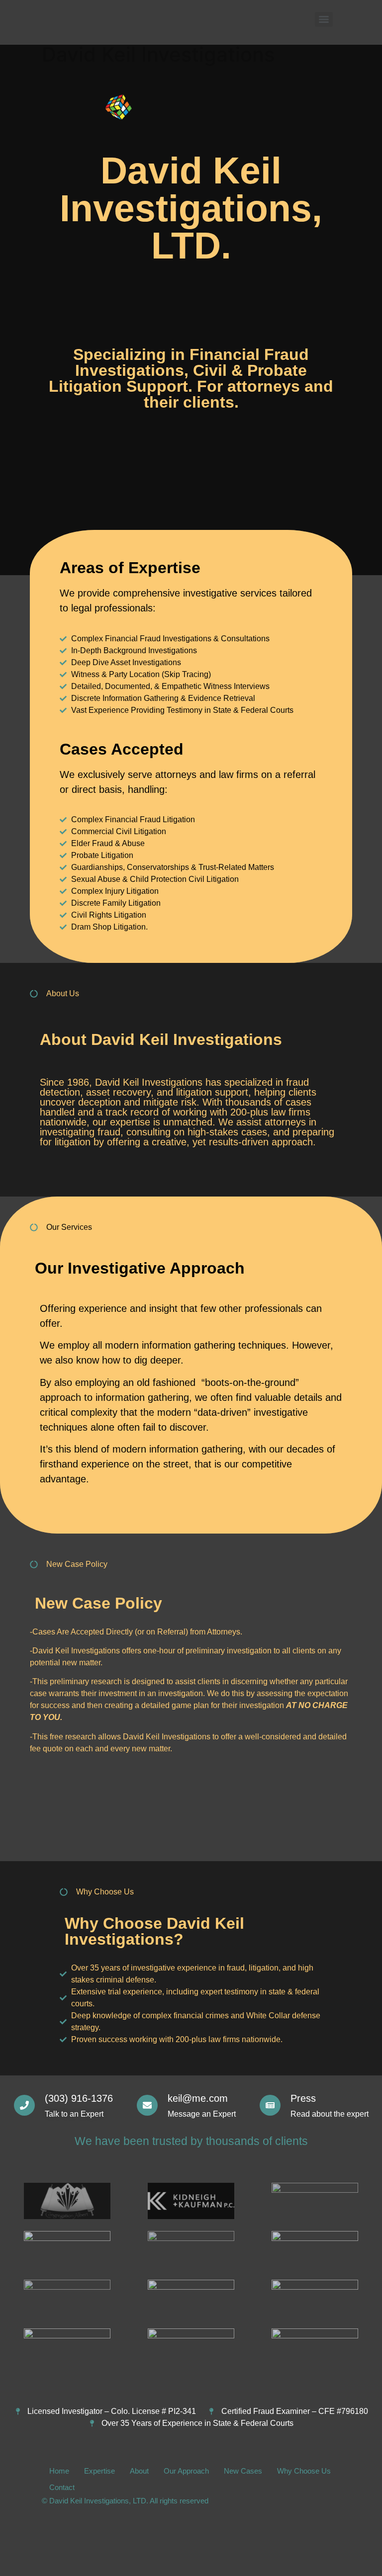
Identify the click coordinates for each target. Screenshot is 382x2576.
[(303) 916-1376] (24, 2105)
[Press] (270, 2105)
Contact (62, 2487)
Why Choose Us (304, 2471)
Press (303, 2098)
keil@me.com (198, 2098)
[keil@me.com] (147, 2105)
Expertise (99, 2471)
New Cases (243, 2471)
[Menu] (324, 19)
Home (59, 2471)
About (139, 2471)
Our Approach (186, 2471)
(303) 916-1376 (79, 2098)
